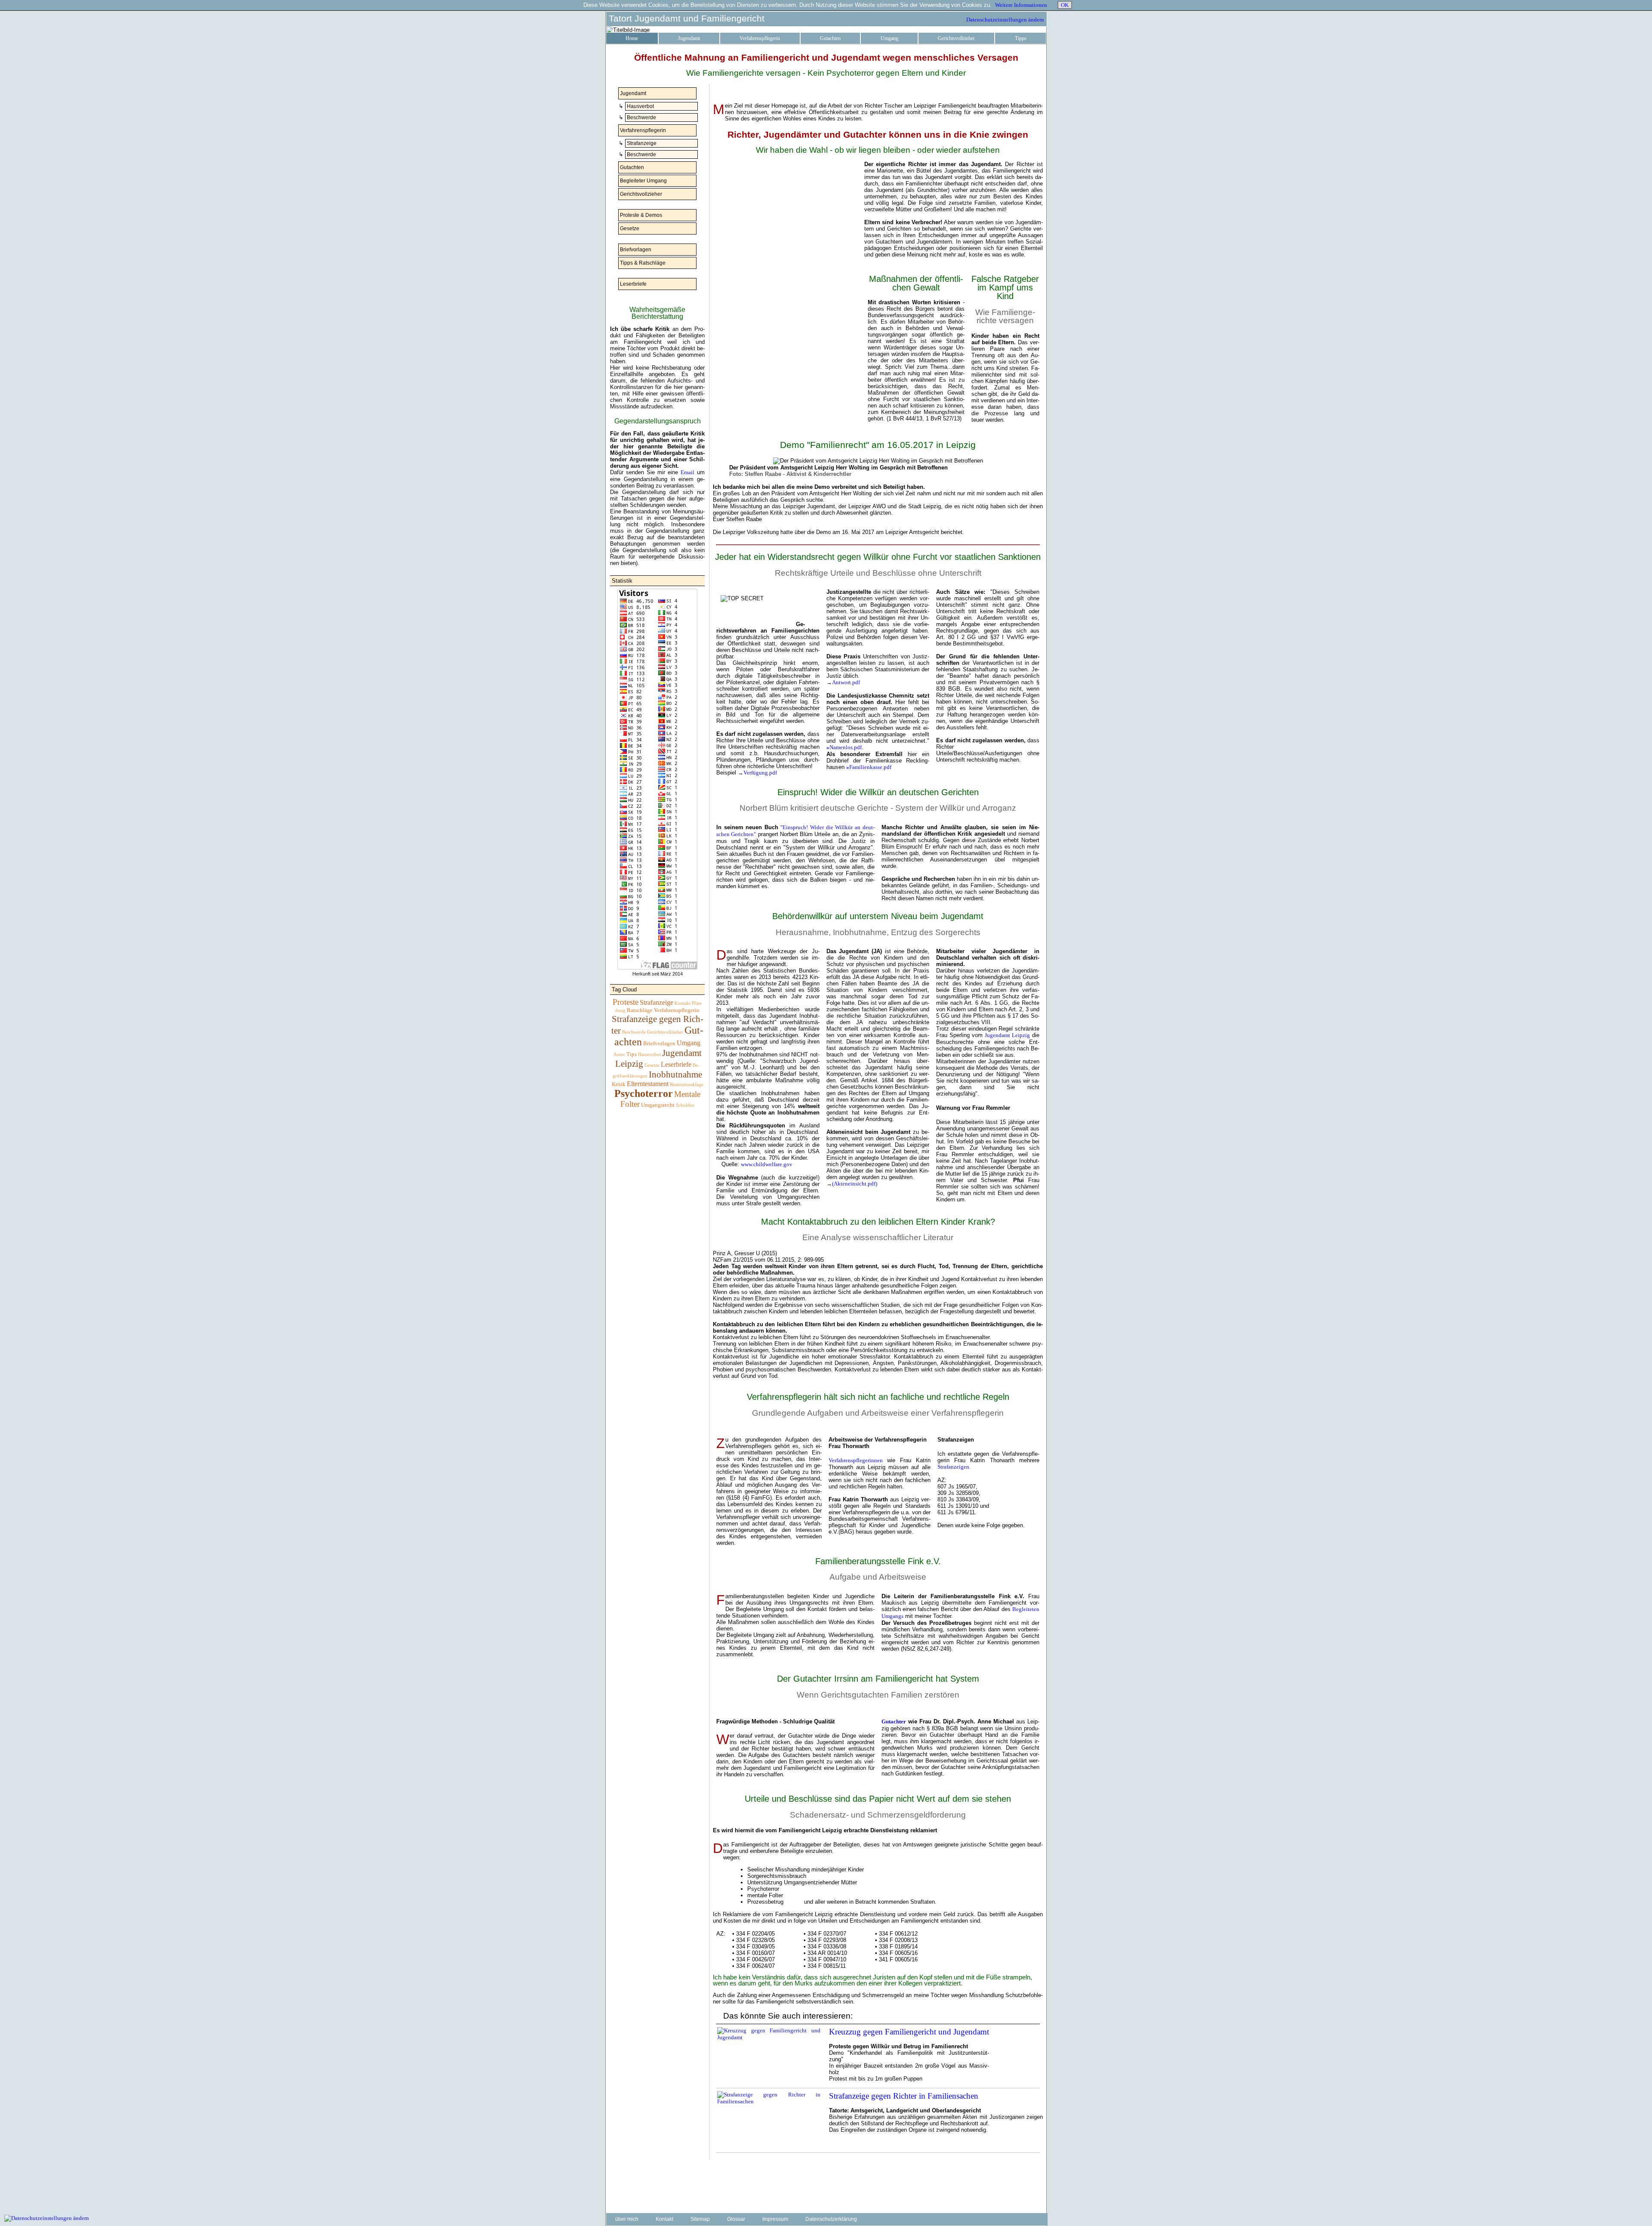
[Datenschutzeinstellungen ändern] (47, 2218)
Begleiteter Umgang (643, 181)
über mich (627, 2219)
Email (687, 472)
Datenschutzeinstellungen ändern (1005, 20)
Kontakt (683, 1003)
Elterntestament (648, 1084)
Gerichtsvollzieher (956, 38)
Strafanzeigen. (954, 1467)
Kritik (619, 1084)
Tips (632, 1054)
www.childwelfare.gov (767, 1164)
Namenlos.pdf (844, 747)
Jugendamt (689, 38)
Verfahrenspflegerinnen (856, 1460)
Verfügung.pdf (760, 773)
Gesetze (629, 228)
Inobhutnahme (675, 1074)
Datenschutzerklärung (831, 2219)
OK (1065, 5)
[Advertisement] (657, 1251)
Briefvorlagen (635, 250)
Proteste (626, 1002)
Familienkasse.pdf (869, 767)
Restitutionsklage (687, 1085)
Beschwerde (641, 117)
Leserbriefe (633, 284)
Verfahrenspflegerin (760, 38)
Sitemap (700, 2219)
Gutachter (894, 1721)
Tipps (1021, 38)
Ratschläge (640, 1010)
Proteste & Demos (640, 215)
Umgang (889, 38)
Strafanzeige (641, 143)
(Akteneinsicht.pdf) (855, 1184)
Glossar (736, 2219)
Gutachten (830, 38)
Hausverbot (640, 106)
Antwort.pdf (846, 682)
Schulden (685, 1105)
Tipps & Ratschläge (642, 263)
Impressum (775, 2219)
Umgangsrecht (658, 1105)
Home (632, 38)
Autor (619, 1054)
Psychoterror (644, 1093)
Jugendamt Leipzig (1007, 1035)
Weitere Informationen (1021, 5)
